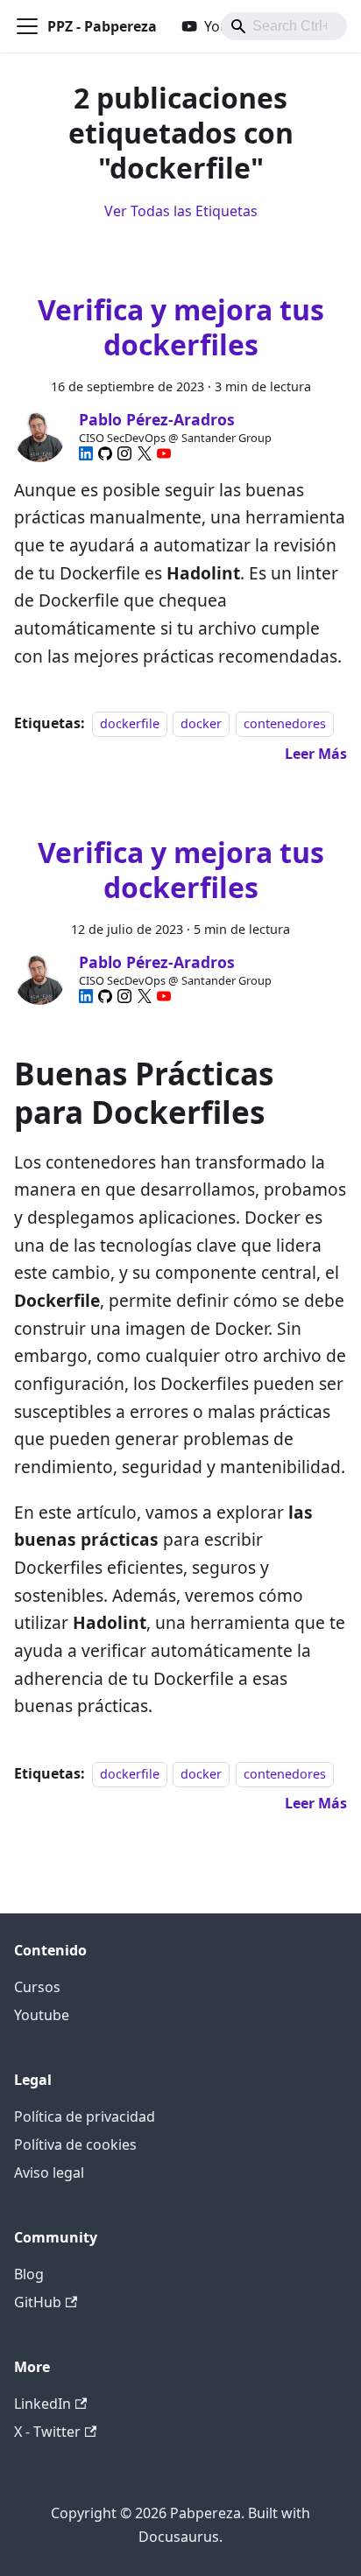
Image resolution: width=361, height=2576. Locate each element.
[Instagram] (124, 453)
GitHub (38, 2302)
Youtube (42, 2015)
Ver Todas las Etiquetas (181, 211)
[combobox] (284, 26)
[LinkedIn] (86, 453)
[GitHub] (105, 453)
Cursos (37, 1987)
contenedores (285, 723)
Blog (29, 2274)
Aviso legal (49, 2172)
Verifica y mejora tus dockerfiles (181, 327)
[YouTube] (164, 453)
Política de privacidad (85, 2116)
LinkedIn (42, 2404)
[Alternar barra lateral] (27, 26)
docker (201, 723)
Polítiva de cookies (75, 2144)
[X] (145, 453)
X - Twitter (47, 2432)
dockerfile (130, 723)
